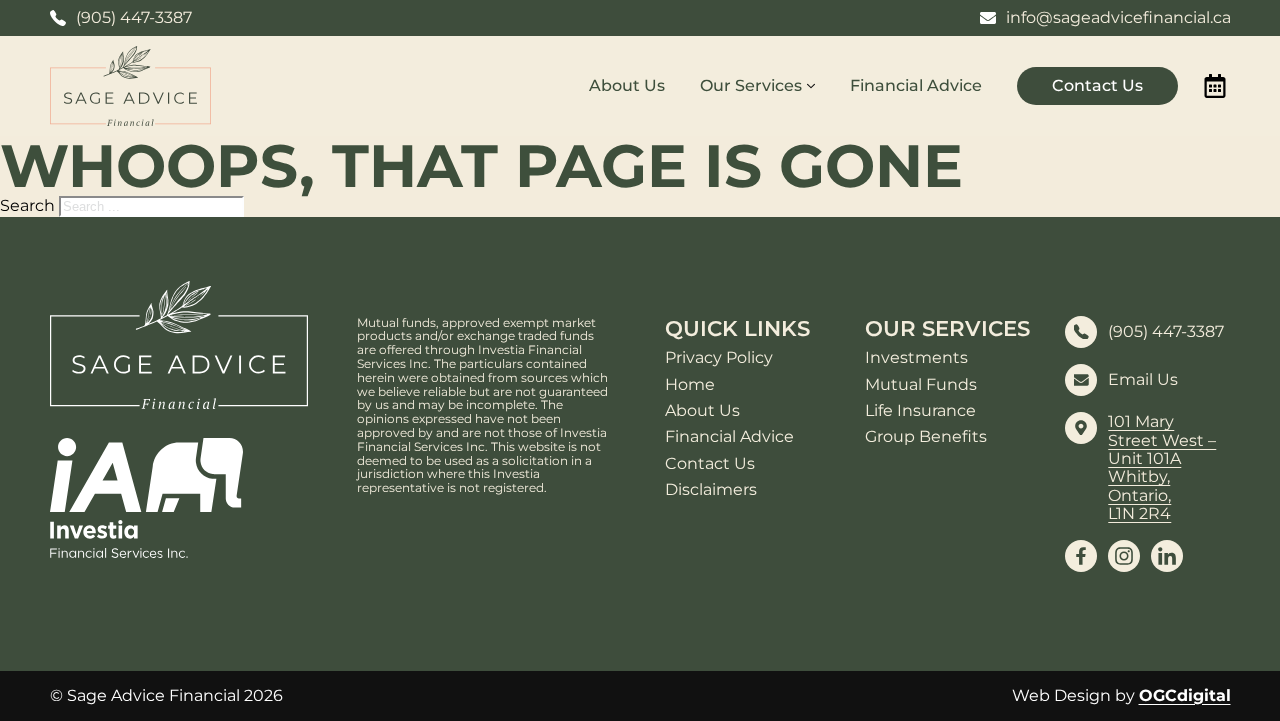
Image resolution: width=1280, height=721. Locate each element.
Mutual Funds (921, 385)
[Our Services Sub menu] (811, 86)
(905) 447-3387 (1166, 332)
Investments (916, 358)
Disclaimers (711, 490)
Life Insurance (920, 411)
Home (690, 385)
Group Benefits (926, 437)
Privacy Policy (719, 358)
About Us (627, 85)
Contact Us (1097, 85)
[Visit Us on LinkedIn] (1167, 556)
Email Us (1143, 380)
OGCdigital (1185, 695)
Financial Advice (916, 85)
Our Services (751, 85)
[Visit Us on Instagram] (1124, 556)
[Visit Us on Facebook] (1081, 556)
